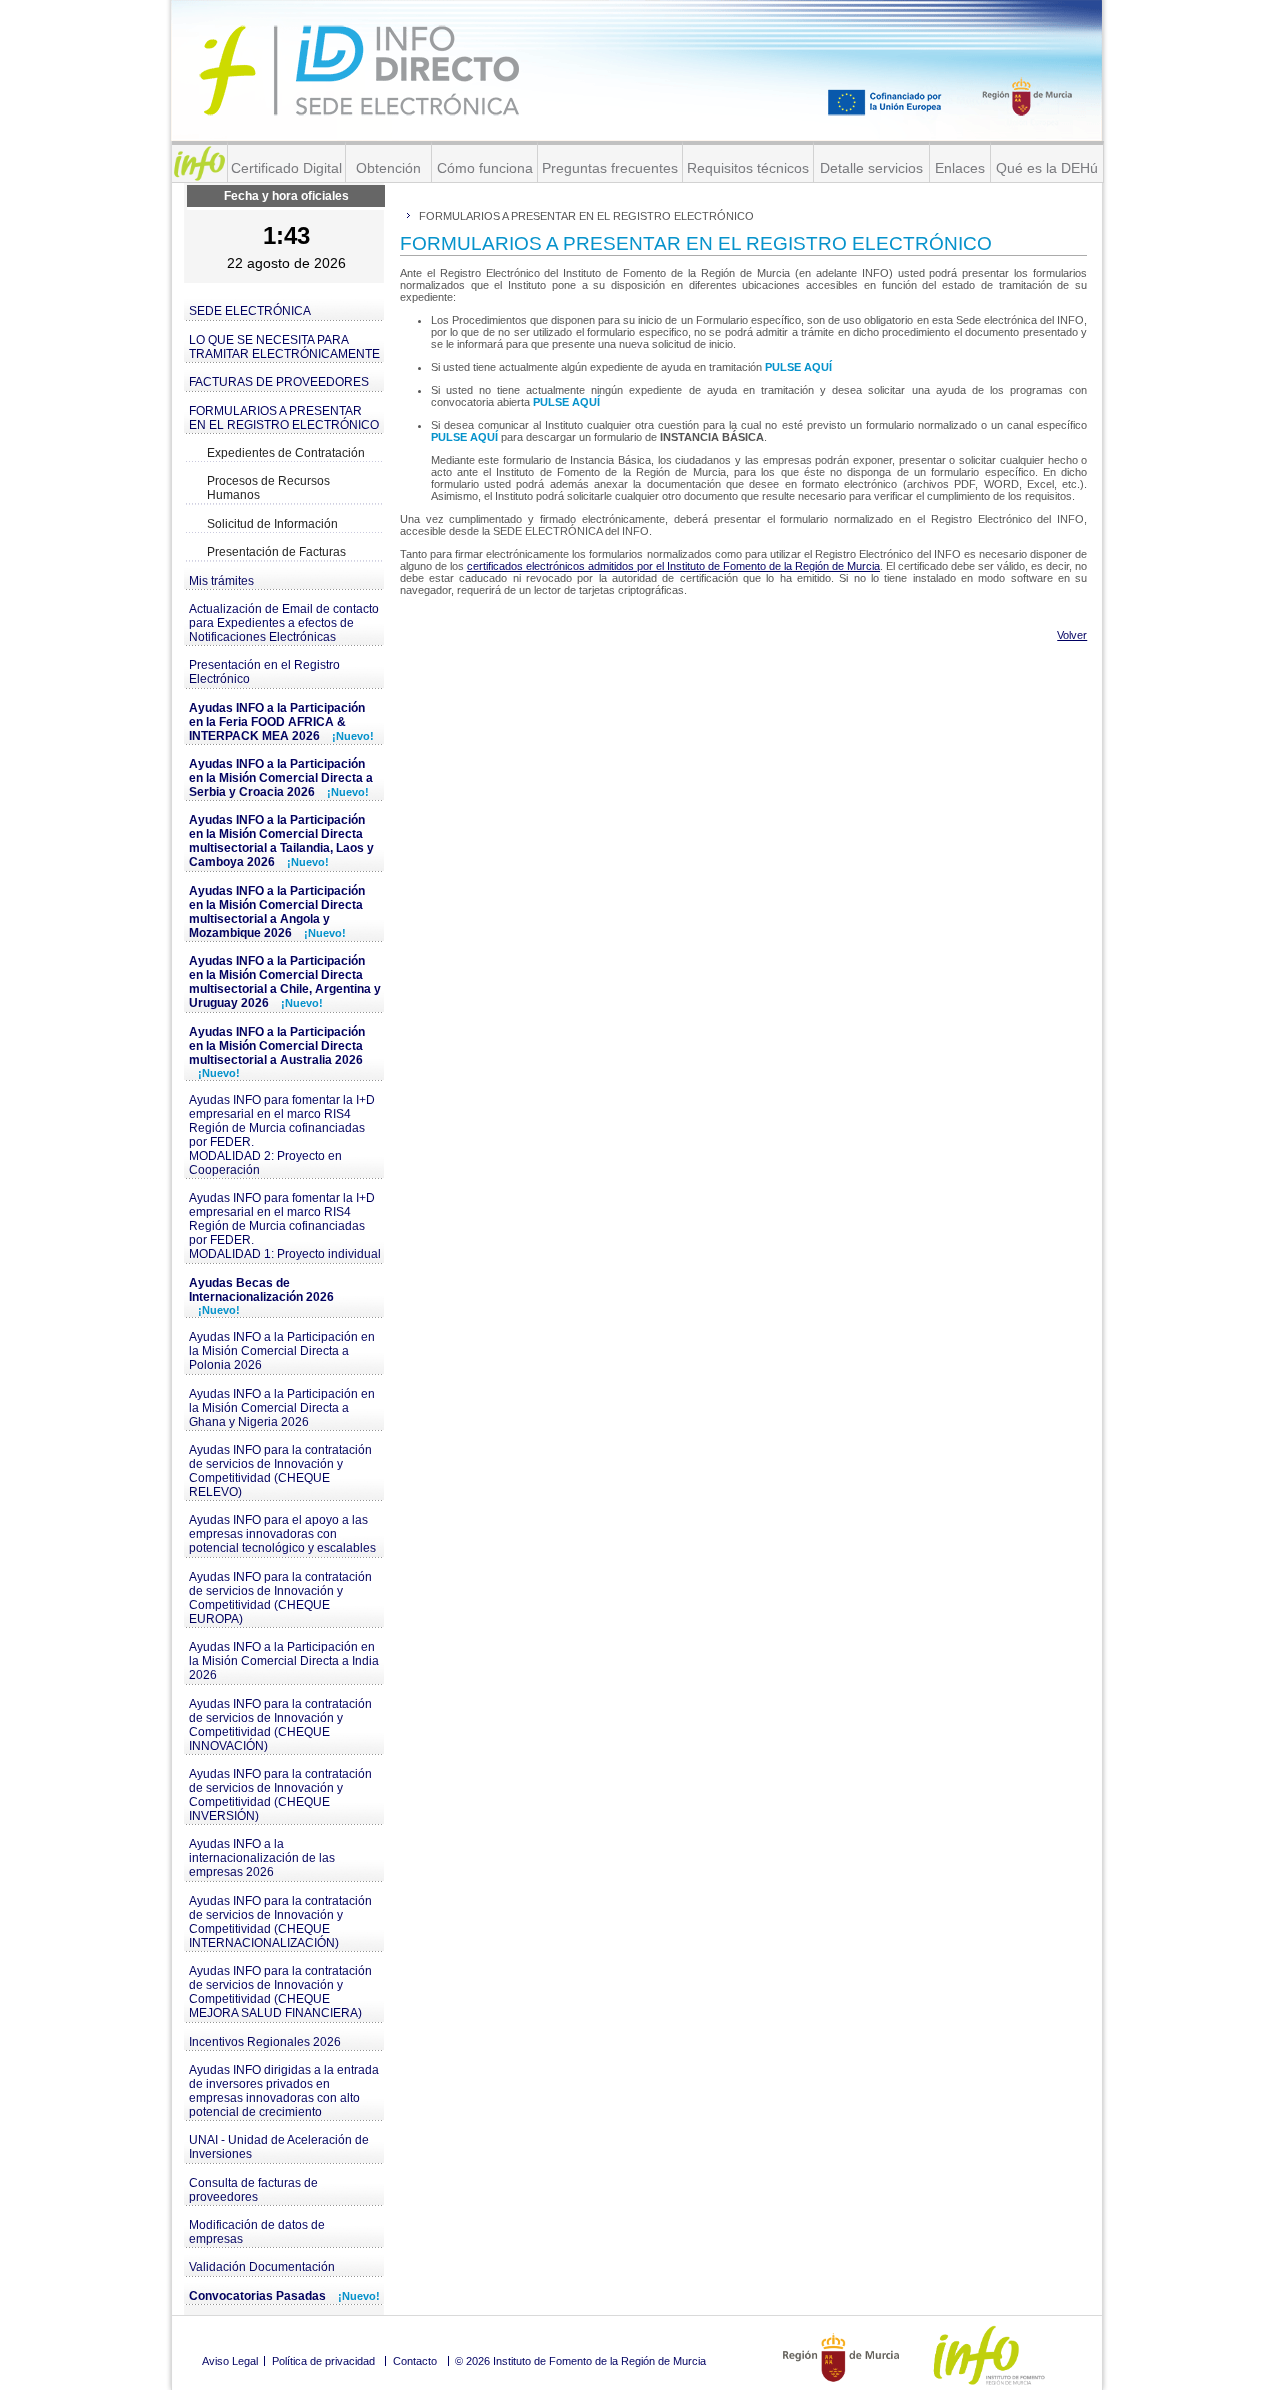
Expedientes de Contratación (286, 453)
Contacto (415, 2361)
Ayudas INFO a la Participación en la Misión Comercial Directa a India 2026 (284, 1661)
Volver (1072, 635)
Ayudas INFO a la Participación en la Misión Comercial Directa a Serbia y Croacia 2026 (281, 778)
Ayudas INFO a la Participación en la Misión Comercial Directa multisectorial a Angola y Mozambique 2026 (277, 912)
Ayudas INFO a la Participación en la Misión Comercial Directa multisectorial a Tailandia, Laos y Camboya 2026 (281, 841)
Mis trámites (221, 581)
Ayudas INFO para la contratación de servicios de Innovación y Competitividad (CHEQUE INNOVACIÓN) (280, 1725)
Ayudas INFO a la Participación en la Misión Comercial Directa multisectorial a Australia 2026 (277, 1052)
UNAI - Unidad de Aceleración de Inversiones (279, 2147)
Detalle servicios (871, 168)
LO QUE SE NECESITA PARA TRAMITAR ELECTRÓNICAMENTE (284, 347)
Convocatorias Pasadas (284, 2296)
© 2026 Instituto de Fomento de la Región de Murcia (580, 2361)
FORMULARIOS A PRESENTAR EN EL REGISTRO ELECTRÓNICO (284, 418)
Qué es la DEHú (1047, 168)
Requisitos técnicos (748, 168)
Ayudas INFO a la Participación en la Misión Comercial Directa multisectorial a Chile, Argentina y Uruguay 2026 (285, 982)
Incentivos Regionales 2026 (265, 2042)
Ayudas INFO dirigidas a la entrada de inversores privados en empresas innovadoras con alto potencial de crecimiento (284, 2091)
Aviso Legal (230, 2361)
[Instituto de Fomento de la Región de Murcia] (199, 163)
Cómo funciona (485, 168)
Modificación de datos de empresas (257, 2232)
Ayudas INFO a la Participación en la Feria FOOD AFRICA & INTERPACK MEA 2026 (281, 722)
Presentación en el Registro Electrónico (264, 672)
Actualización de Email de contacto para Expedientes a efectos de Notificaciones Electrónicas (284, 623)
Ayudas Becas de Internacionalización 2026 (261, 1296)
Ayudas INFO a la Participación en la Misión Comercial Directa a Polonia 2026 (282, 1351)
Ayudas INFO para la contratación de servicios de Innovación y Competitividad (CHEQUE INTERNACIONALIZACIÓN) (280, 1922)
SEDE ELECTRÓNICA (250, 311)
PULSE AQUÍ (798, 367)
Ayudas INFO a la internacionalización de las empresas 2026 (262, 1858)
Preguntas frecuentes (610, 168)
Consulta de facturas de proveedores (253, 2190)
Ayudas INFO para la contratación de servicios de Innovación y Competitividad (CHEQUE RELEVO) (280, 1471)
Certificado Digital (286, 168)
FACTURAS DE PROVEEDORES (279, 382)
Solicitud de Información (272, 524)
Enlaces (960, 168)
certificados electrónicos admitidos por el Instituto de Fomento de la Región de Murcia (673, 566)
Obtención (388, 168)
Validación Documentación (262, 2267)
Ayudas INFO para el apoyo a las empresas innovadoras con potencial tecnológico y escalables (282, 1534)
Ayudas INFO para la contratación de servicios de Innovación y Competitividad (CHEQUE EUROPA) (280, 1598)
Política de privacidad (323, 2361)
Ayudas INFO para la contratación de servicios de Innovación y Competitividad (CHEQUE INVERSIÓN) (280, 1795)
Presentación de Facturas (276, 552)
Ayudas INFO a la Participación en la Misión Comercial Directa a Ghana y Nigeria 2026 (282, 1408)
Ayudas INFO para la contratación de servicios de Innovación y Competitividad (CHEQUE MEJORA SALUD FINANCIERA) (280, 1992)
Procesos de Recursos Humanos (268, 488)
